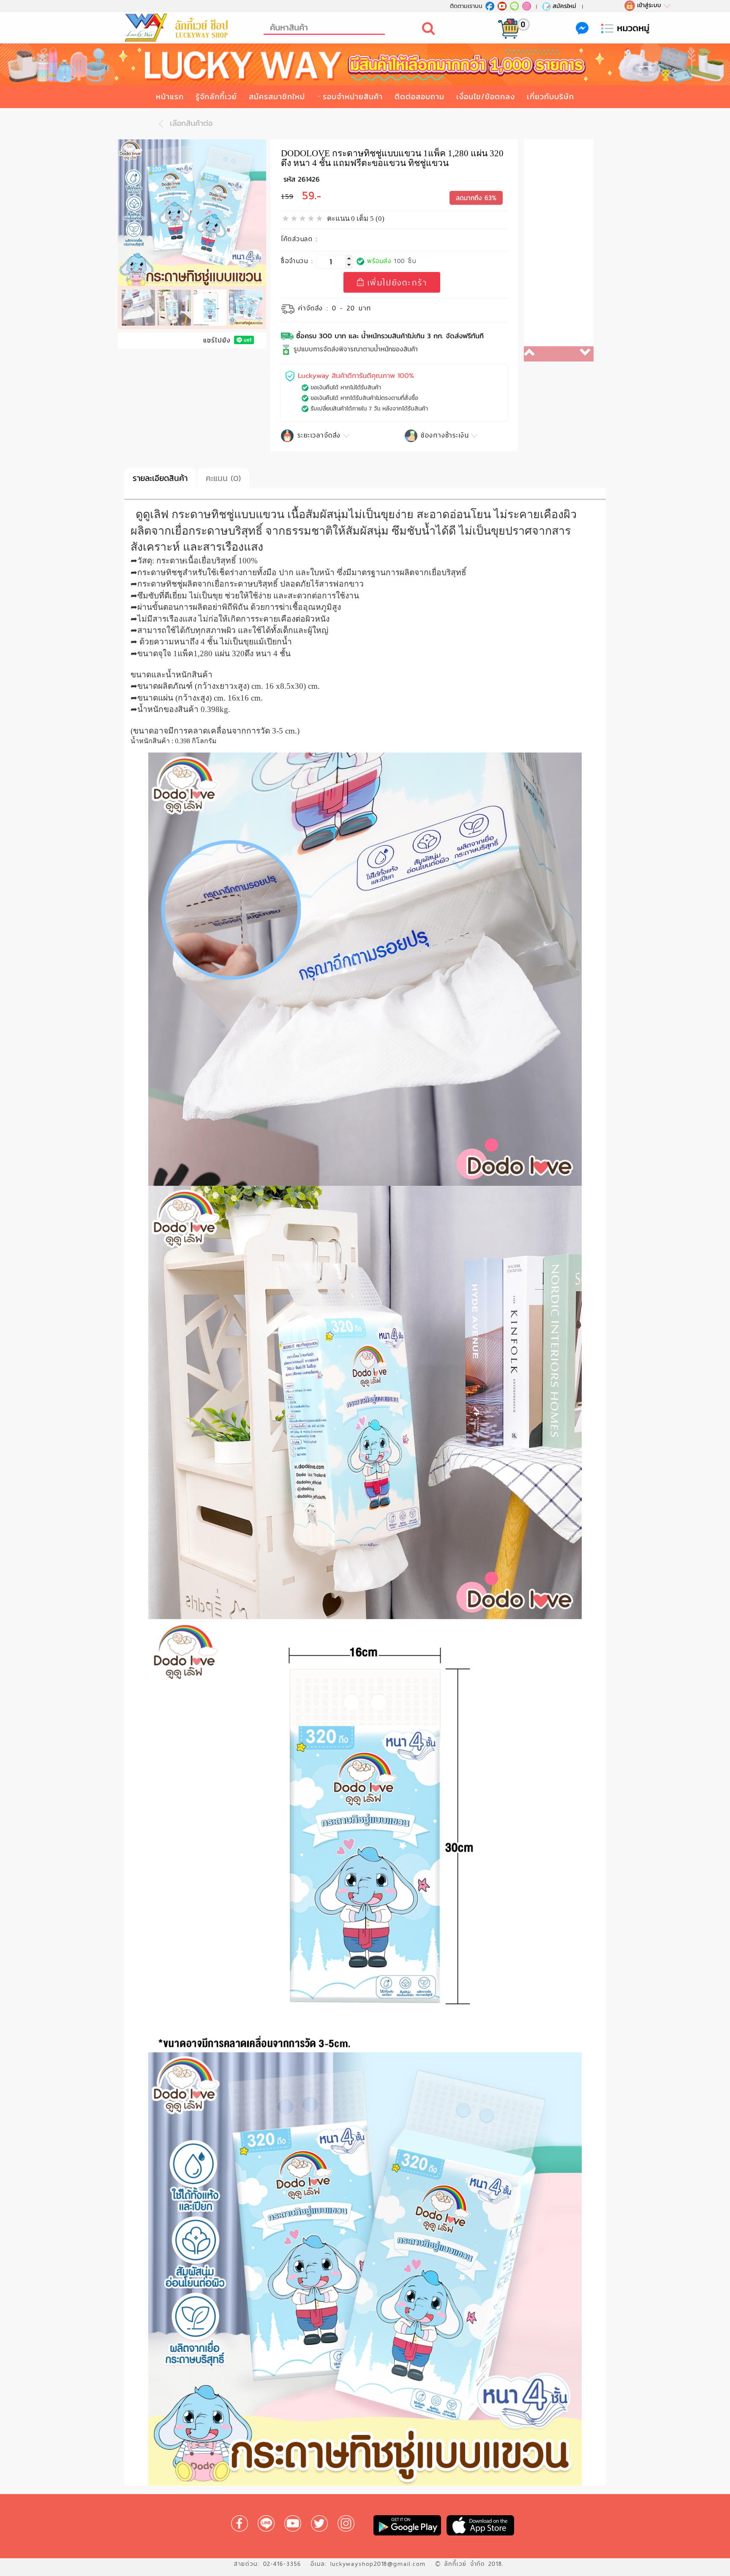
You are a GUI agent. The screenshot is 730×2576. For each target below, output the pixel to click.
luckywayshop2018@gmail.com (378, 2564)
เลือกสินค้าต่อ (190, 123)
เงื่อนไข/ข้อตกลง (486, 96)
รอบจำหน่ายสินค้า (353, 96)
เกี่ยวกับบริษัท (550, 96)
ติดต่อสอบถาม (419, 96)
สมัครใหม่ (564, 6)
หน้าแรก (170, 96)
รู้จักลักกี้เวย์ (216, 96)
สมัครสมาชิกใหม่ (277, 96)
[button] (541, 354)
